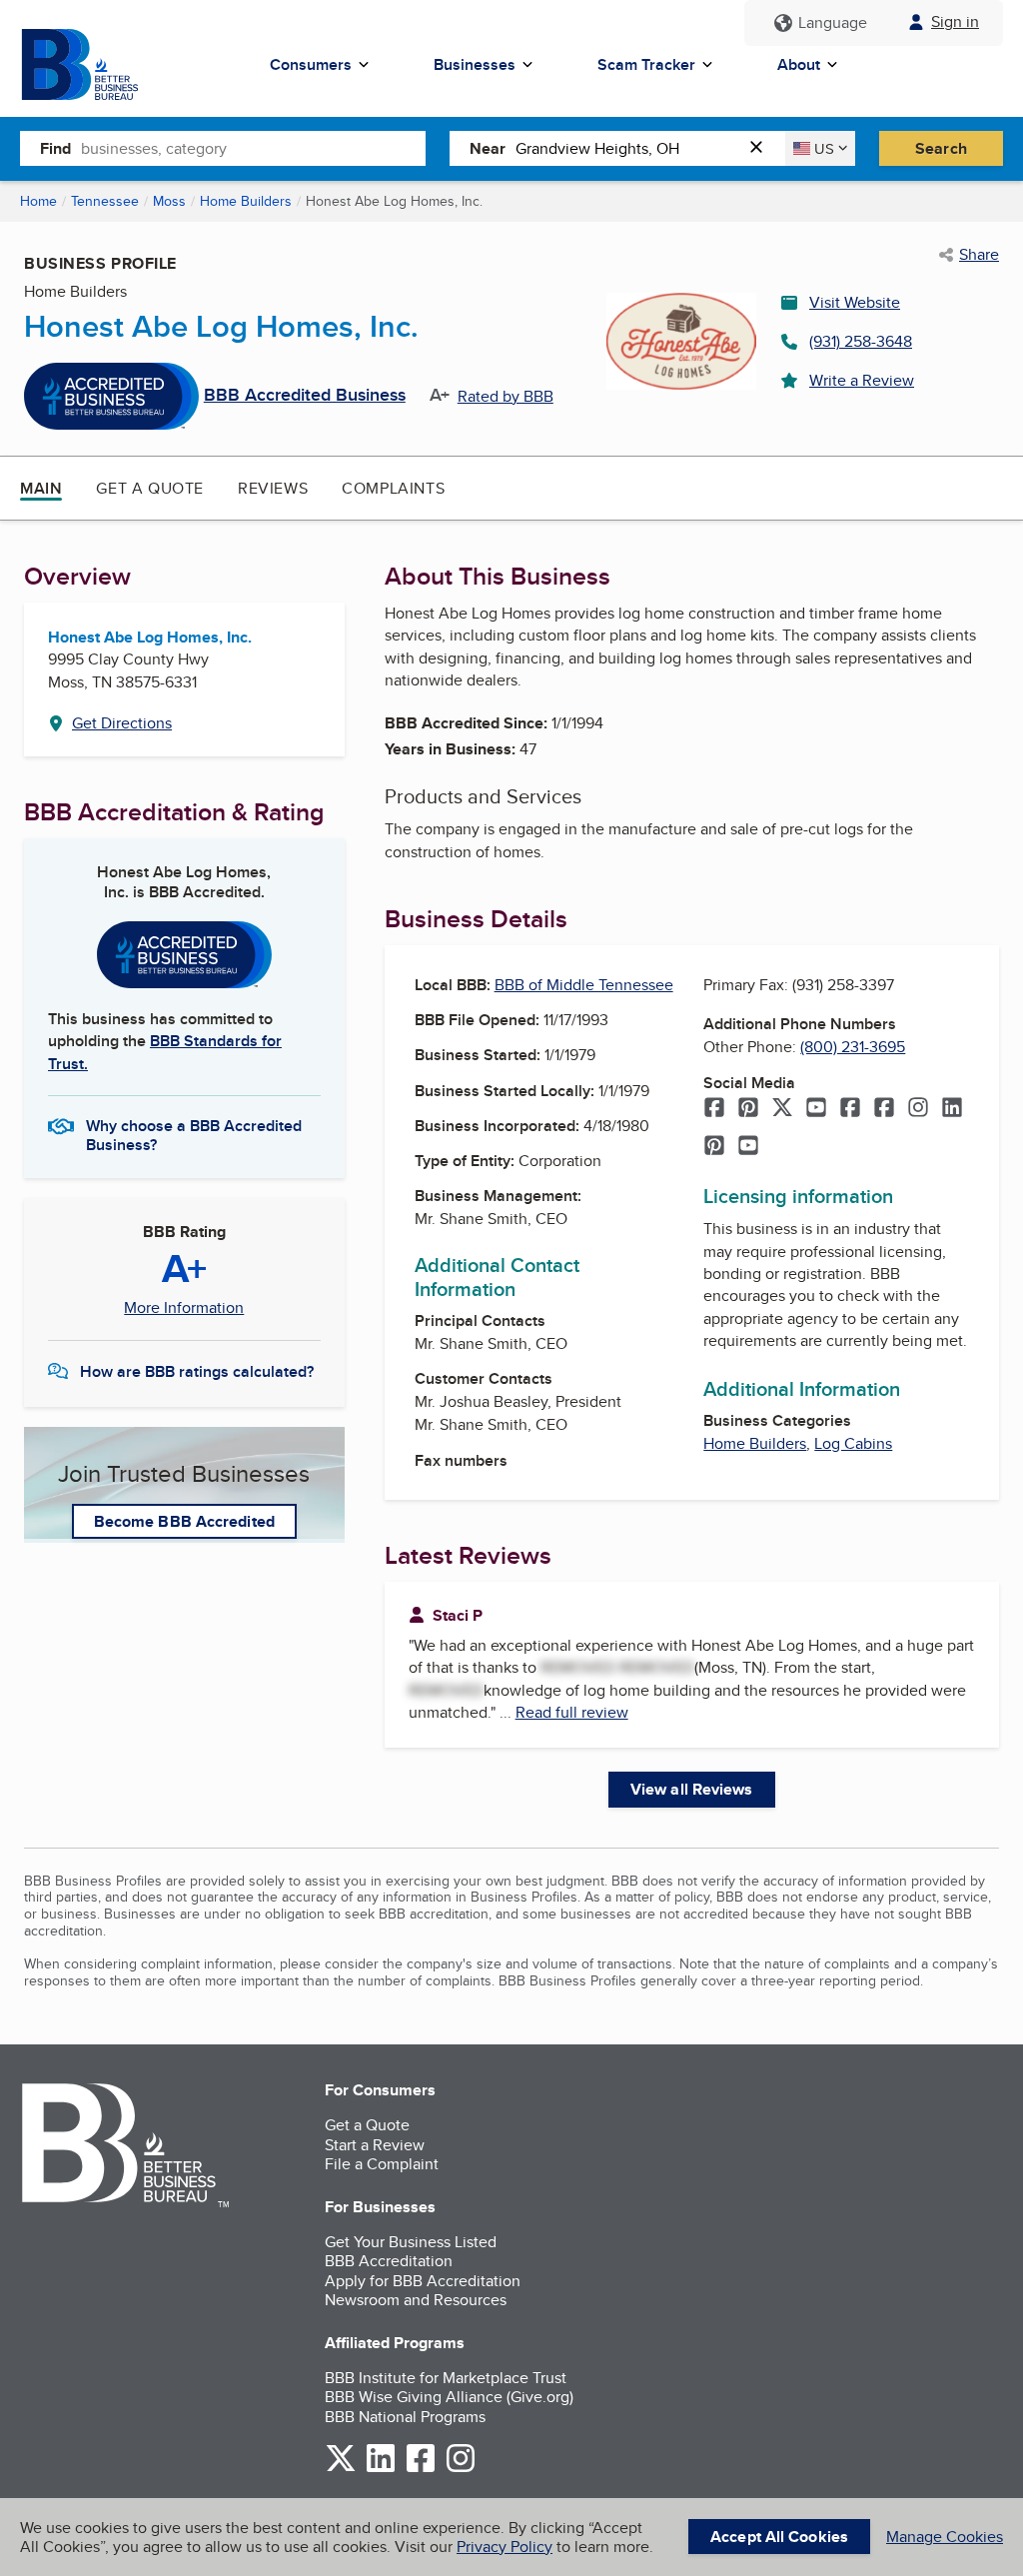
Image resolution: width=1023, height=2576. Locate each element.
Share (979, 255)
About (799, 64)
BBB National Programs (405, 2417)
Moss (169, 201)
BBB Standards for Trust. (165, 1052)
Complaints (393, 488)
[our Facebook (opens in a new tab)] (421, 2469)
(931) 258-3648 (861, 341)
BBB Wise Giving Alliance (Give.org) (449, 2397)
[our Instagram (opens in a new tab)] (461, 2469)
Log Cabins (853, 1443)
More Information (184, 1308)
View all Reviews (692, 1789)
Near (488, 148)
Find (55, 148)
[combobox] (253, 148)
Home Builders (246, 201)
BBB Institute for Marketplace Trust (446, 2378)
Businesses (475, 64)
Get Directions (122, 723)
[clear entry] (762, 148)
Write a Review (862, 380)
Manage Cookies (945, 2537)
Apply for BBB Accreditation (423, 2281)
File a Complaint (382, 2164)
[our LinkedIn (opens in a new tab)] (381, 2469)
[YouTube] (816, 1109)
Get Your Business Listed (411, 2242)
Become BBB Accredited (184, 1521)
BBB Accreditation (389, 2261)
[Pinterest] (748, 1109)
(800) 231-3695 (853, 1047)
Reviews (273, 488)
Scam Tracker (646, 64)
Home (38, 201)
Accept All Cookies (779, 2537)
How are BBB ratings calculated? (197, 1371)
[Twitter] (782, 1109)
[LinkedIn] (952, 1109)
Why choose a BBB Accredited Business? (194, 1134)
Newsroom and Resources (416, 2300)
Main (41, 488)
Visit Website (855, 302)
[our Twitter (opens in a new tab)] (341, 2469)
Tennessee (105, 201)
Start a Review (375, 2145)
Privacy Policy (505, 2547)
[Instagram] (918, 1109)
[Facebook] (714, 1109)
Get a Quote (150, 488)
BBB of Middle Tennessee (584, 985)
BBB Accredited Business (305, 396)
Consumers (311, 64)
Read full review (572, 1712)
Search (941, 148)
